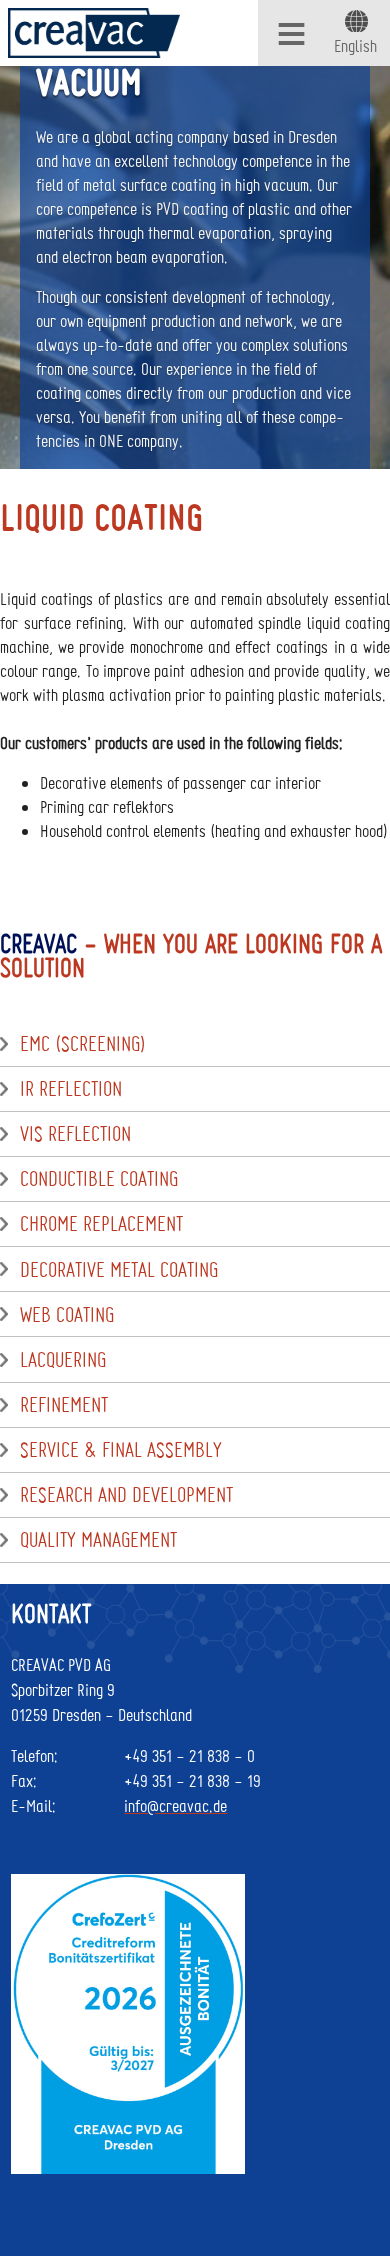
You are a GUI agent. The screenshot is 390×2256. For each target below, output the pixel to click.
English (355, 45)
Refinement (64, 1405)
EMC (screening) (83, 1044)
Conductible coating (99, 1179)
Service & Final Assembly (121, 1450)
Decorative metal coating (119, 1270)
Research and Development (126, 1495)
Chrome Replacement (101, 1224)
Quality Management (98, 1540)
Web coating (67, 1315)
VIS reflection (75, 1134)
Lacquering (63, 1360)
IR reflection (71, 1089)
